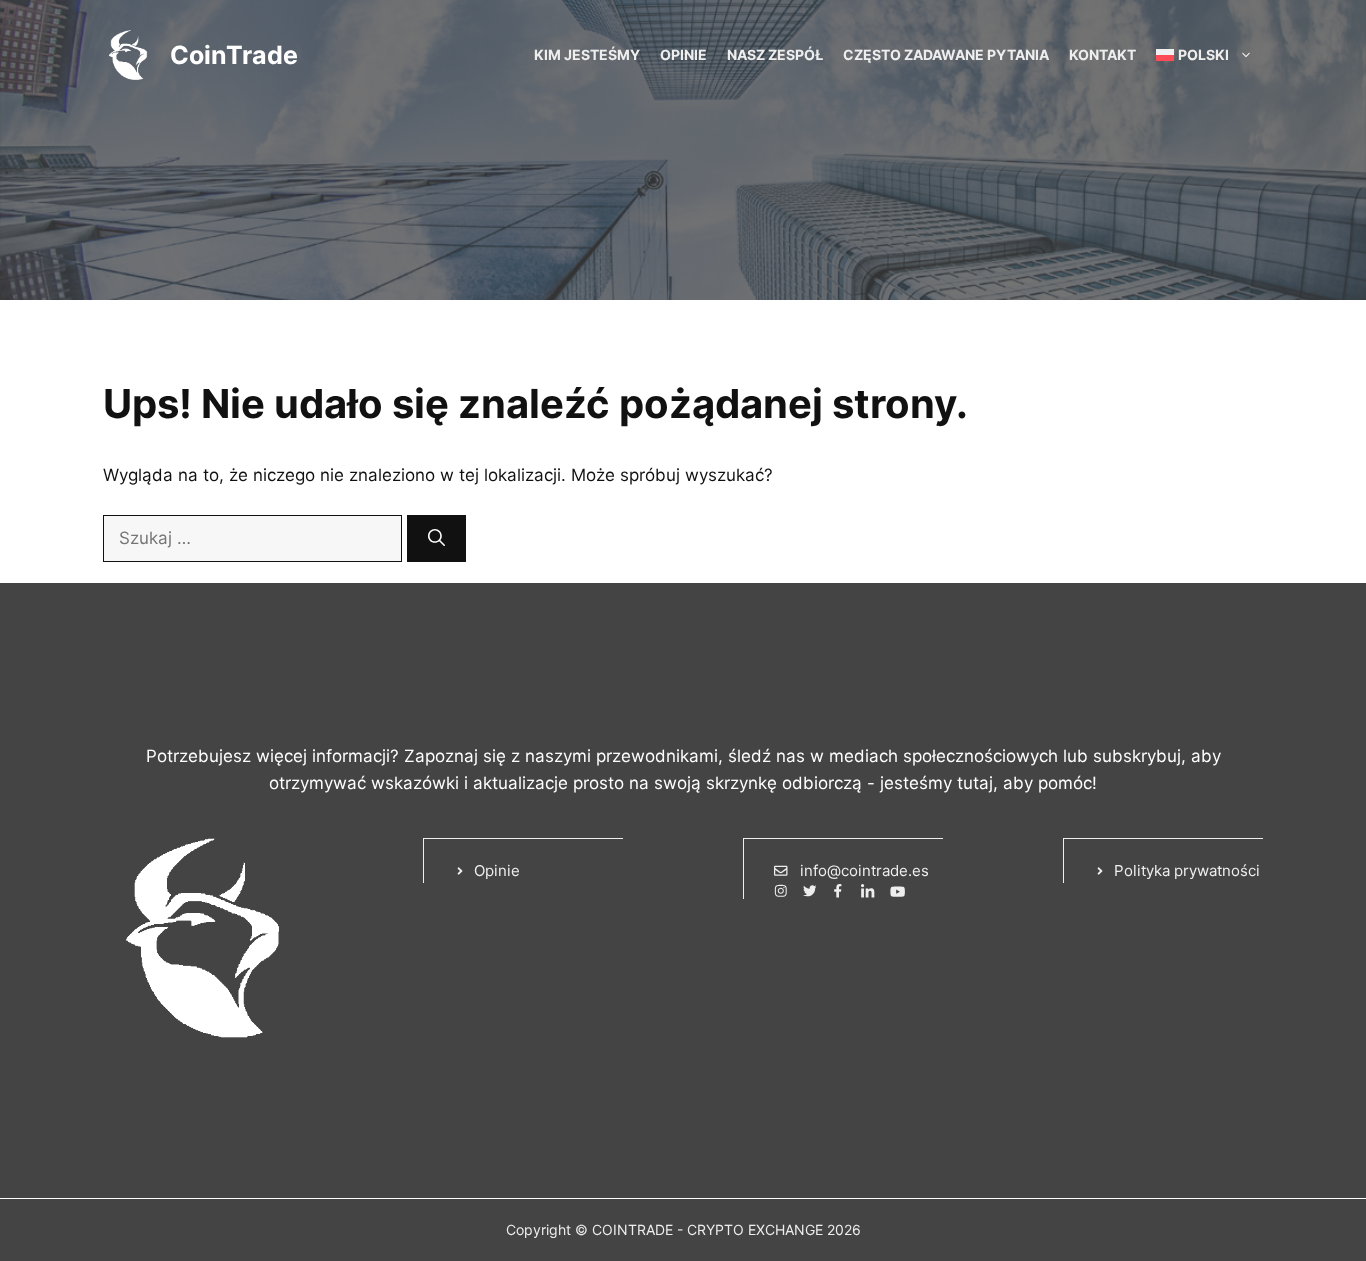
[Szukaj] (436, 539)
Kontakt (1102, 54)
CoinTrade (234, 55)
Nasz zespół (775, 54)
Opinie (683, 54)
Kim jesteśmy (587, 54)
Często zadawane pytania (946, 54)
